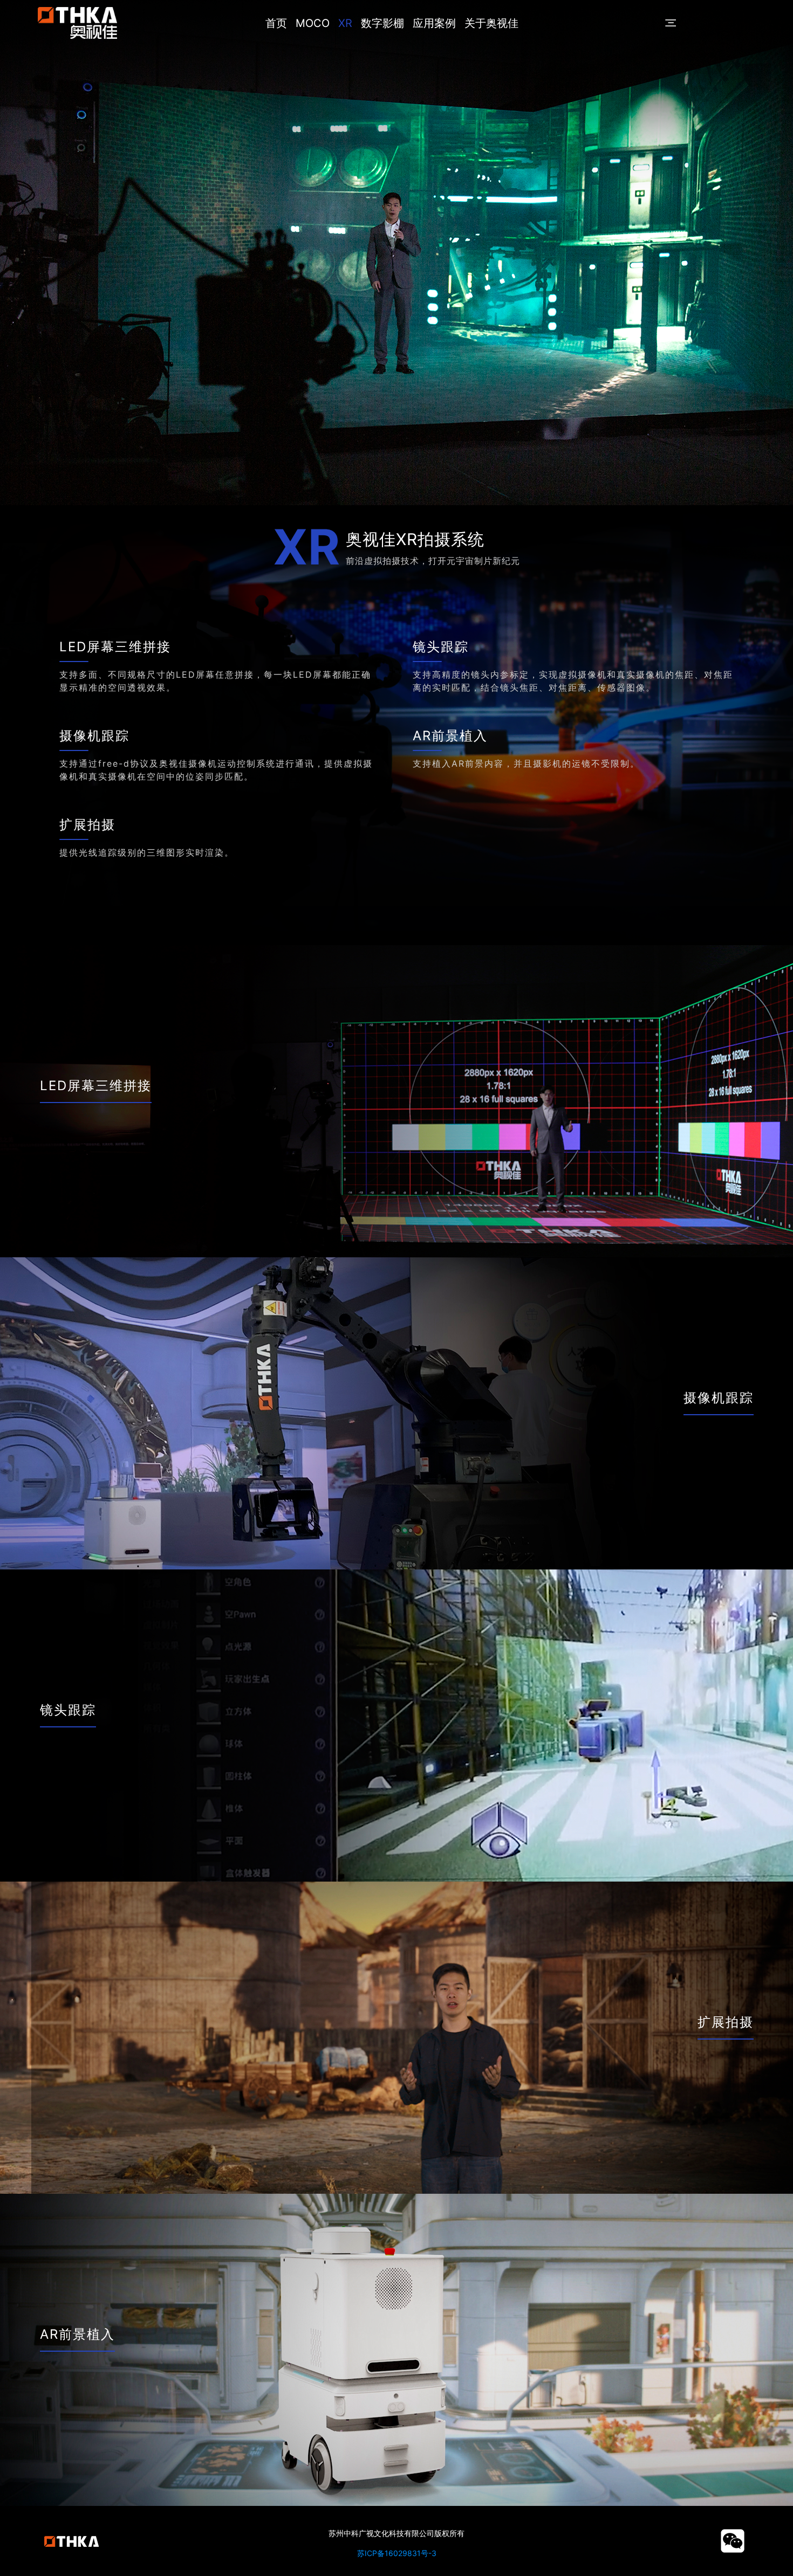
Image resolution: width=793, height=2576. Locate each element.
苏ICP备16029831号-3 (397, 2553)
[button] (670, 23)
